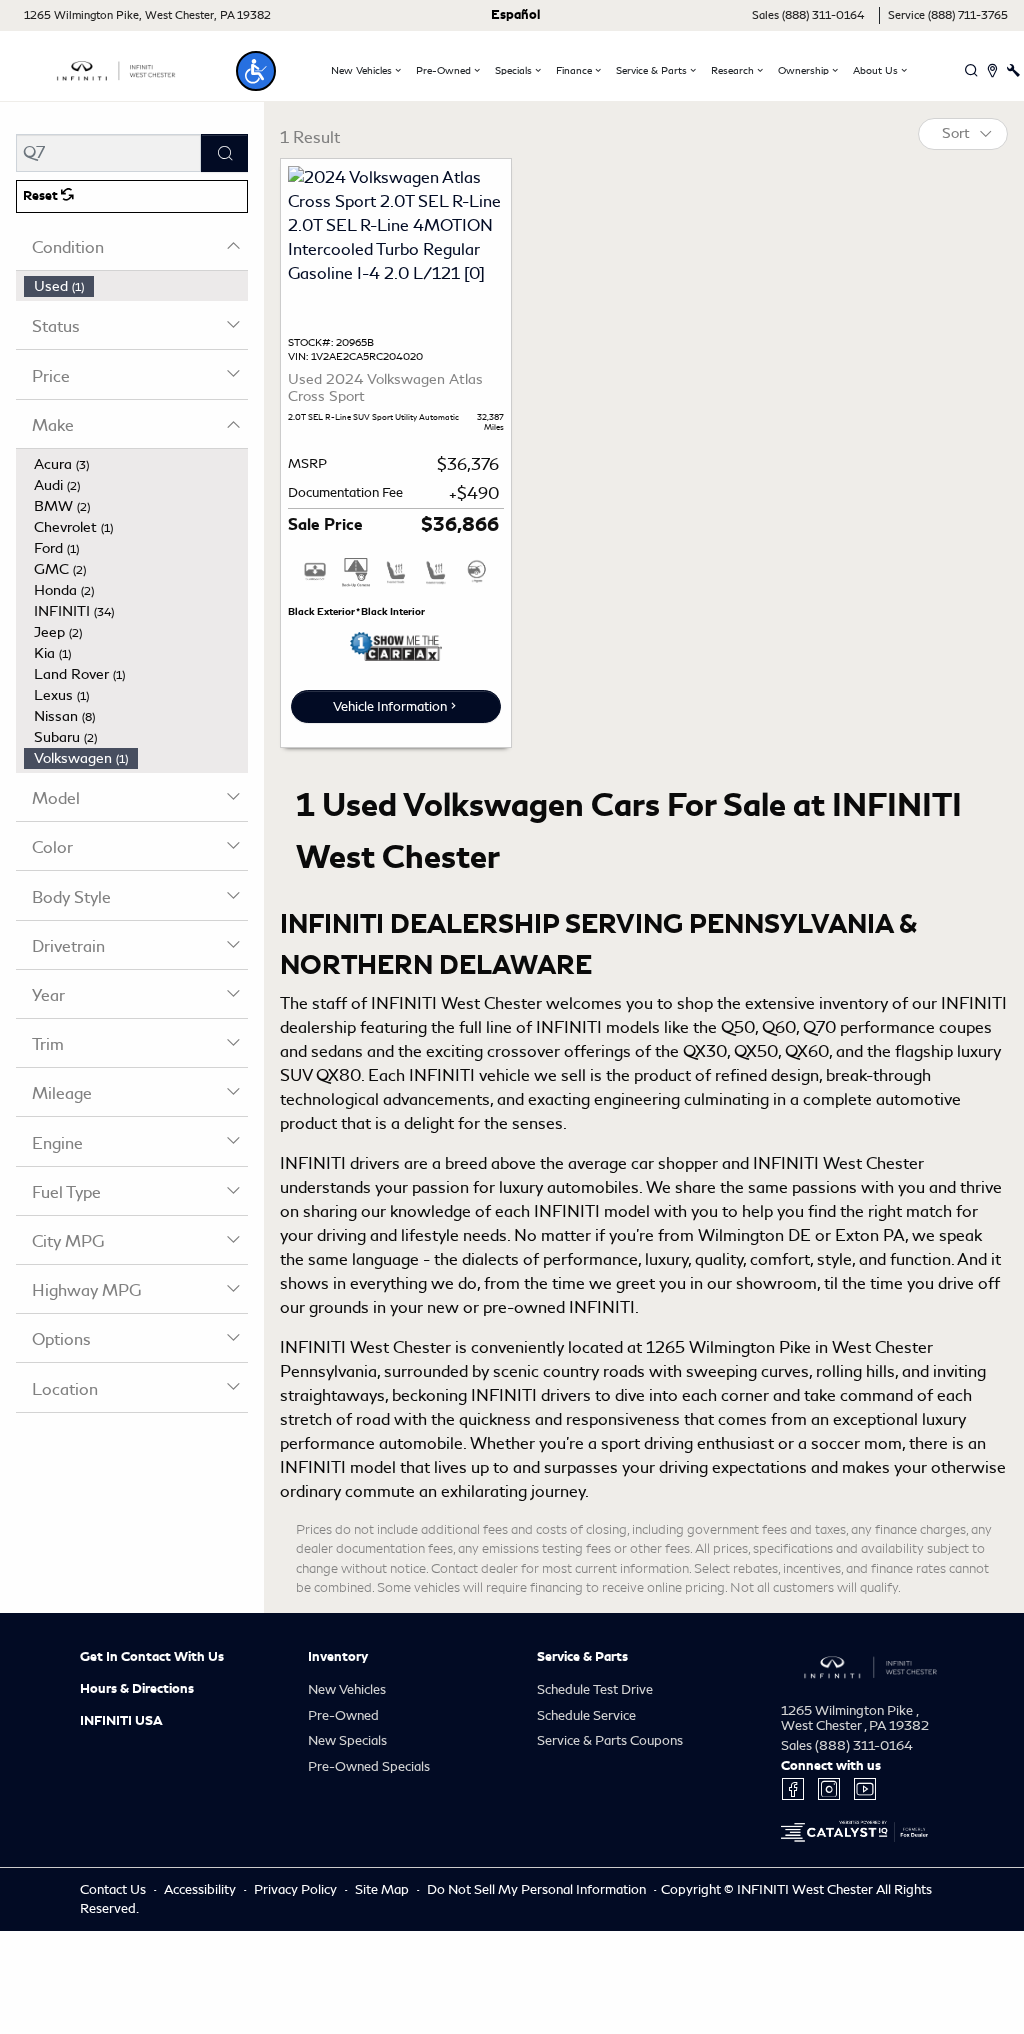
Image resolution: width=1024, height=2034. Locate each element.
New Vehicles (347, 1689)
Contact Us (114, 1889)
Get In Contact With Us (152, 1657)
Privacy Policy (297, 1889)
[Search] (224, 153)
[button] (256, 71)
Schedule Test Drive (595, 1689)
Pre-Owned (343, 1715)
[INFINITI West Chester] (116, 67)
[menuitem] (136, 286)
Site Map (383, 1889)
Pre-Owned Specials (369, 1766)
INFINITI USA (121, 1721)
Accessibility (201, 1889)
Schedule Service (586, 1715)
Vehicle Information (390, 706)
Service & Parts (582, 1657)
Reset (42, 196)
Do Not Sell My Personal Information (538, 1889)
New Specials (347, 1740)
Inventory (338, 1657)
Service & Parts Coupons (610, 1740)
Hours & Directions (137, 1689)
